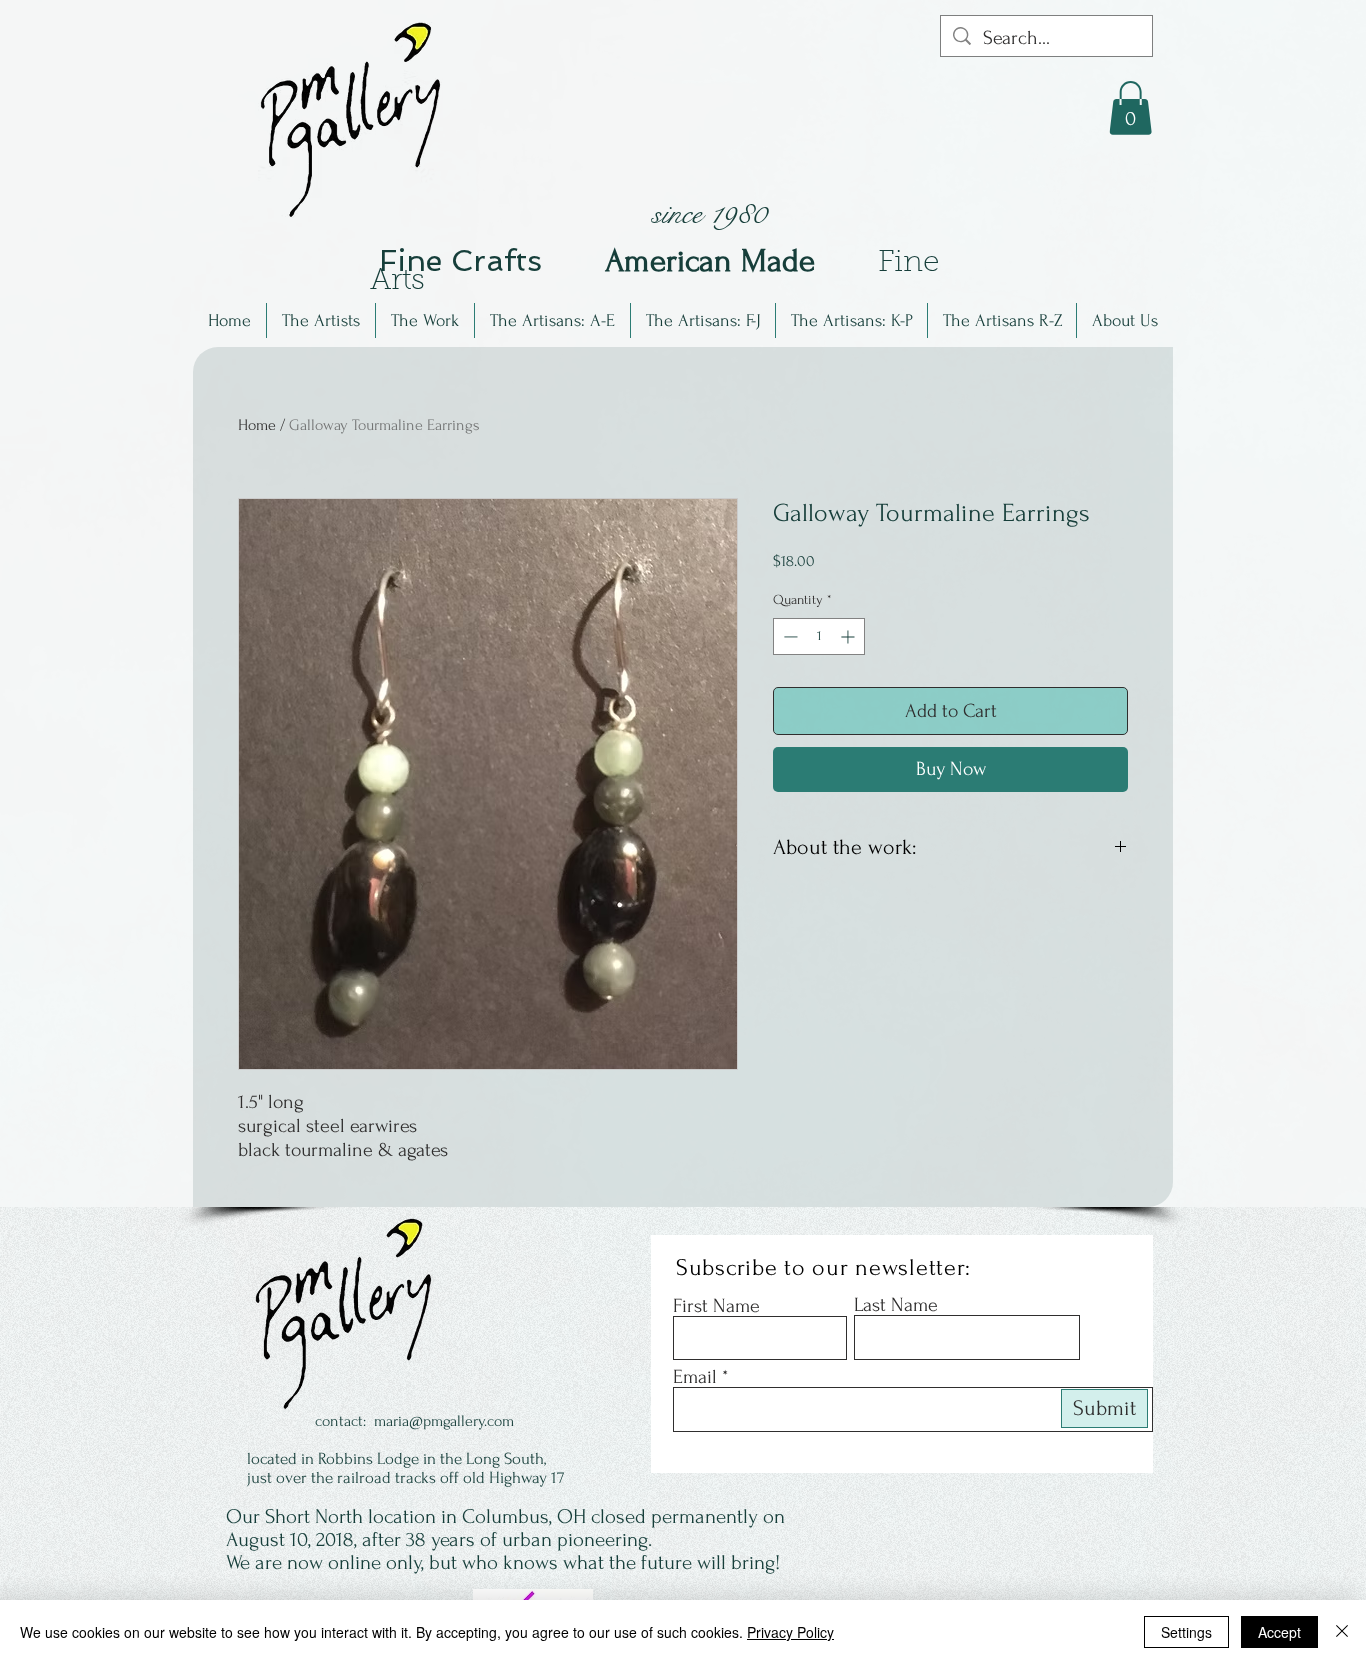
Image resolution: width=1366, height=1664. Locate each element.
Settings (1186, 1632)
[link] (1130, 108)
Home (257, 425)
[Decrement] (788, 636)
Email (695, 1377)
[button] (321, 320)
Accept (1279, 1632)
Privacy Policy (790, 1632)
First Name (716, 1306)
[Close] (1342, 1632)
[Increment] (849, 636)
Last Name (896, 1305)
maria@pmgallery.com (444, 1421)
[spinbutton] (819, 636)
